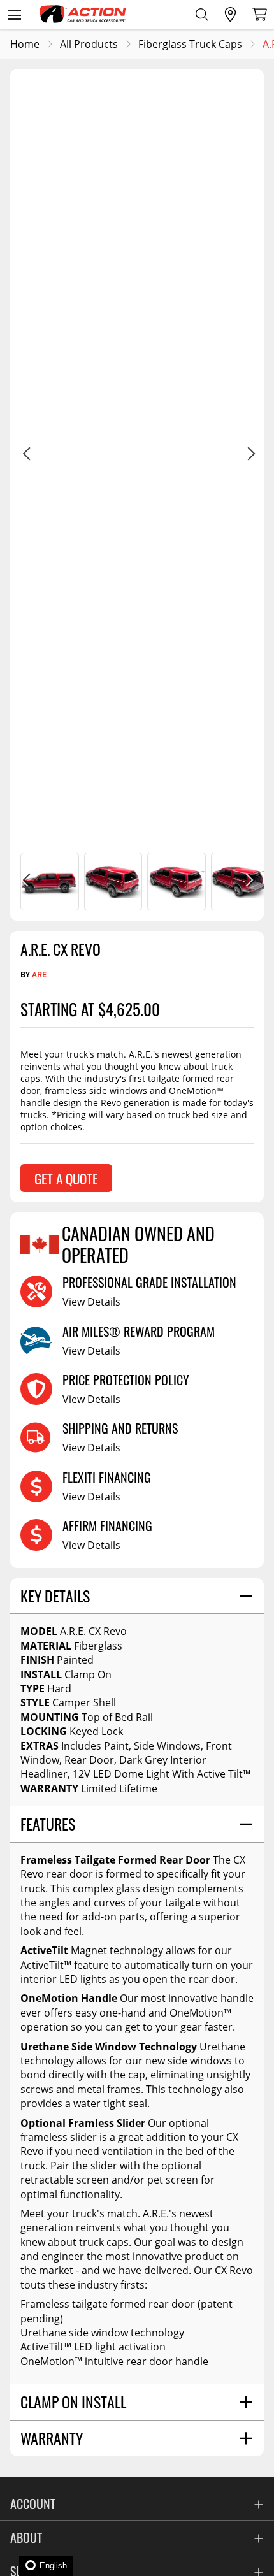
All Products (89, 44)
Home (25, 44)
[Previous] (25, 456)
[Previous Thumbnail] (25, 882)
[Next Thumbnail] (249, 882)
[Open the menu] (14, 14)
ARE (39, 974)
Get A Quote (66, 1178)
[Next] (249, 456)
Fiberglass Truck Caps (190, 44)
